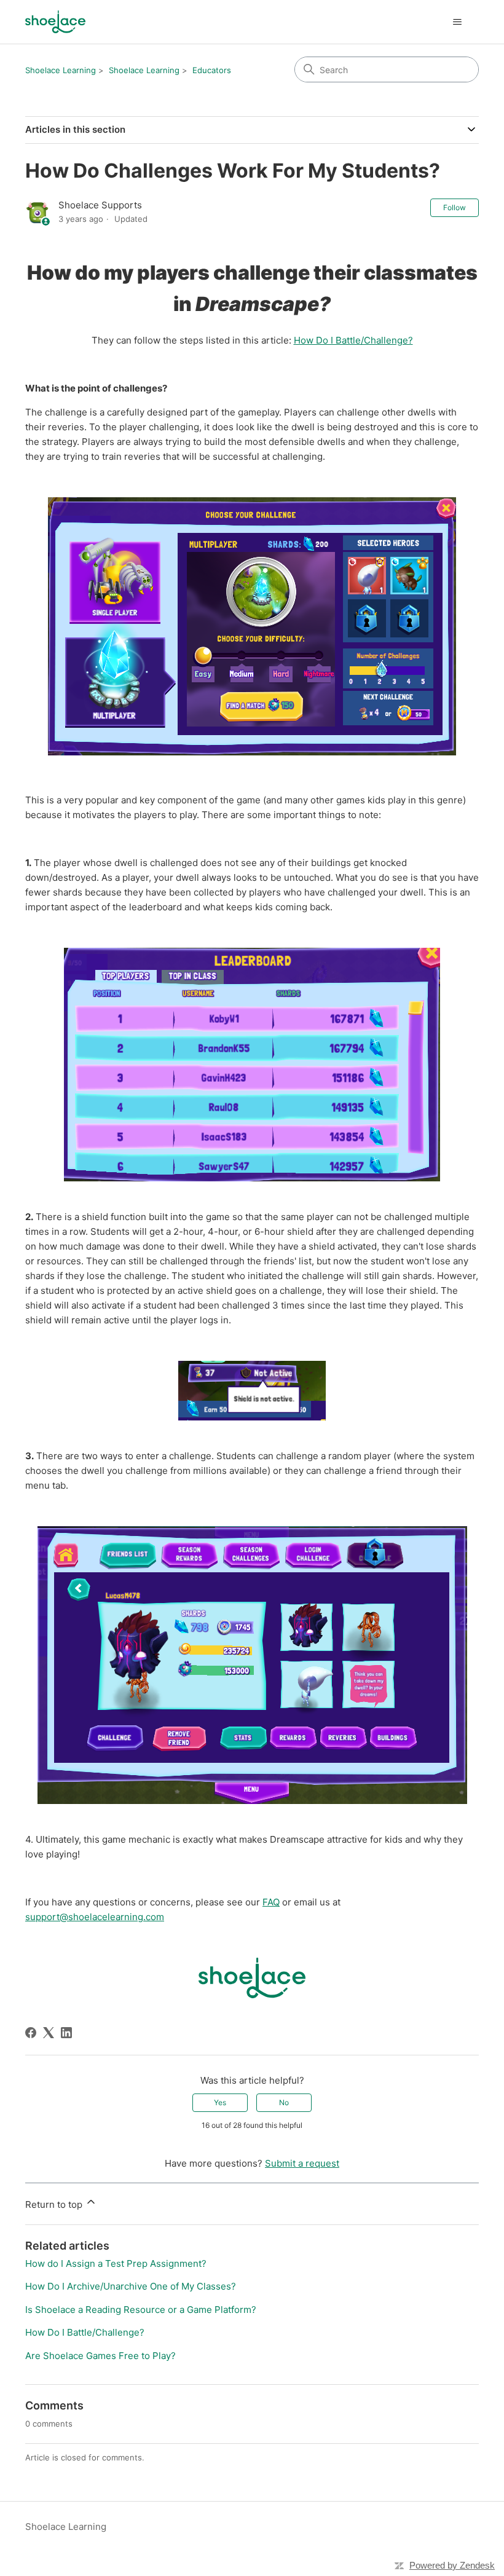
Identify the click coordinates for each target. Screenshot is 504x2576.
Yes (220, 2102)
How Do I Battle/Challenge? (353, 340)
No (284, 2102)
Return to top (55, 2204)
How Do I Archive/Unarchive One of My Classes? (131, 2286)
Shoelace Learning (61, 70)
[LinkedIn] (66, 2033)
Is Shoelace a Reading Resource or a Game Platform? (141, 2310)
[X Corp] (49, 2033)
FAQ (271, 1902)
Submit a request (302, 2163)
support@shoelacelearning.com (95, 1917)
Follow (455, 207)
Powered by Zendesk (452, 2565)
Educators (212, 70)
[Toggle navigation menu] (457, 22)
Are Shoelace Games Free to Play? (100, 2356)
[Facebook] (31, 2033)
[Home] (55, 22)
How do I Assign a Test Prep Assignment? (116, 2263)
